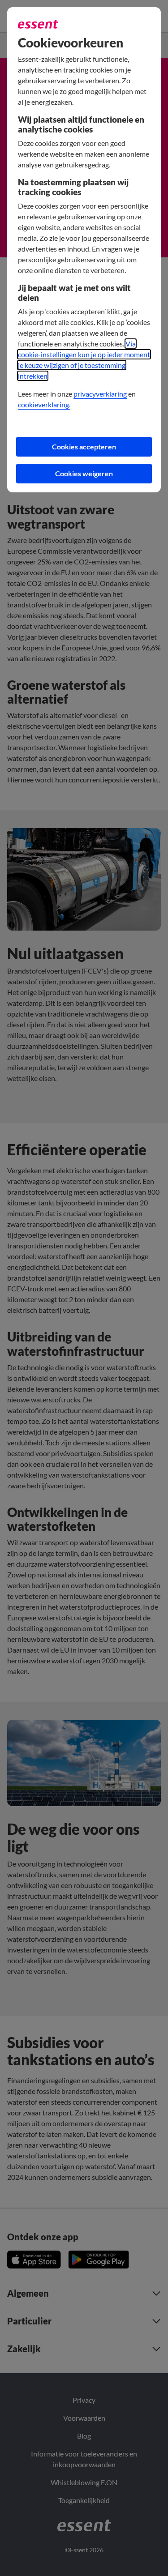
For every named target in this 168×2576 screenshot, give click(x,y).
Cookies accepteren (84, 446)
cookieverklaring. (44, 404)
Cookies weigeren (84, 473)
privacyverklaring (100, 394)
